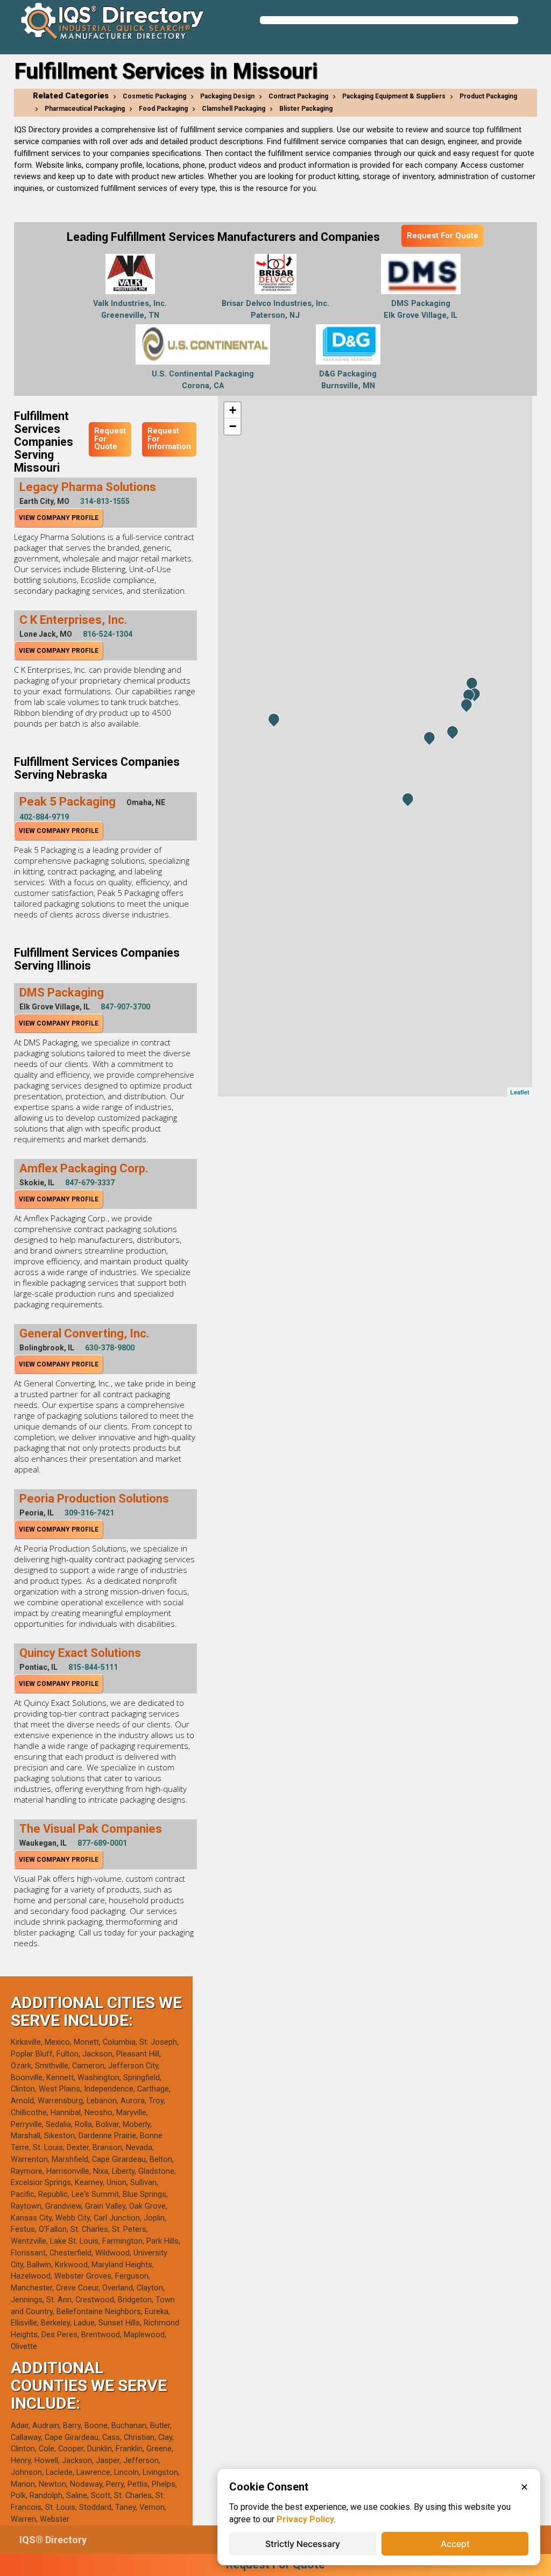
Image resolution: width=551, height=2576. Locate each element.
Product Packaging (488, 96)
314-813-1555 (105, 501)
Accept (455, 2544)
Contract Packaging (298, 96)
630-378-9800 (110, 1348)
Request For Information (169, 439)
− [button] (233, 426)
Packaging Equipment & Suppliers (394, 96)
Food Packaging (163, 109)
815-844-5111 (93, 1667)
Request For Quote (443, 236)
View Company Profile (59, 518)
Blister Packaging (306, 109)
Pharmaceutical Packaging (85, 109)
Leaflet (520, 1092)
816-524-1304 (108, 634)
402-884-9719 (44, 817)
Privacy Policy (305, 2519)
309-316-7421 (89, 1513)
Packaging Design (227, 96)
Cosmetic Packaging (154, 96)
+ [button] (233, 410)
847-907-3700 (125, 1007)
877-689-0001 (102, 1843)
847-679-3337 (90, 1183)
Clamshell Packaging (234, 109)
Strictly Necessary (303, 2544)
